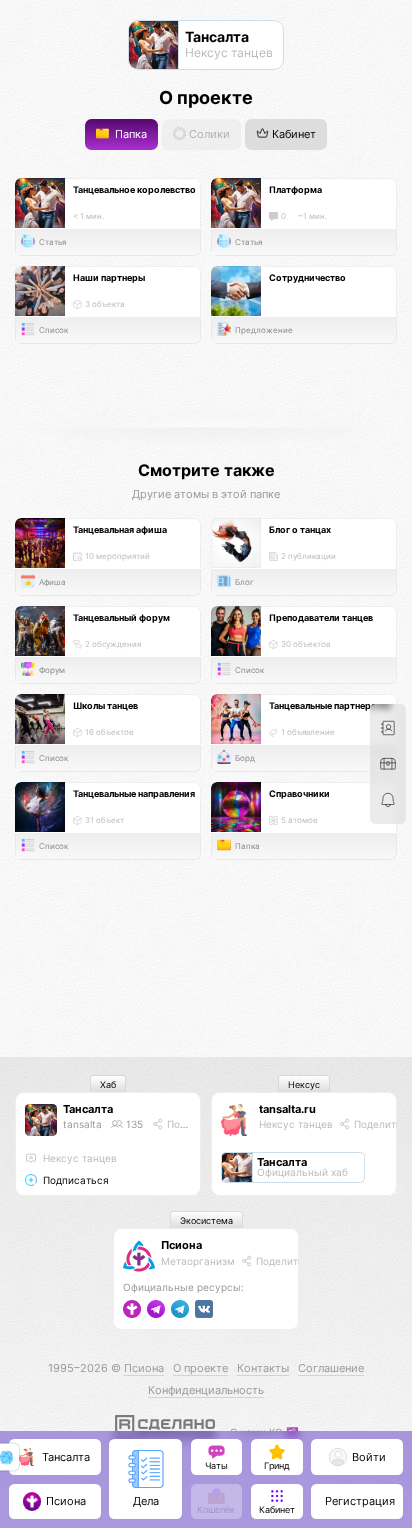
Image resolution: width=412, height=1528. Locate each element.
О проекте (200, 1368)
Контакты (263, 1368)
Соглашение (331, 1368)
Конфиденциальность (206, 1390)
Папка (129, 134)
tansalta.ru (287, 1109)
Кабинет (292, 134)
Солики (208, 134)
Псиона (181, 1245)
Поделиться (195, 1124)
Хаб (108, 1084)
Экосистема (206, 1220)
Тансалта (88, 1109)
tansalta (82, 1124)
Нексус (304, 1084)
